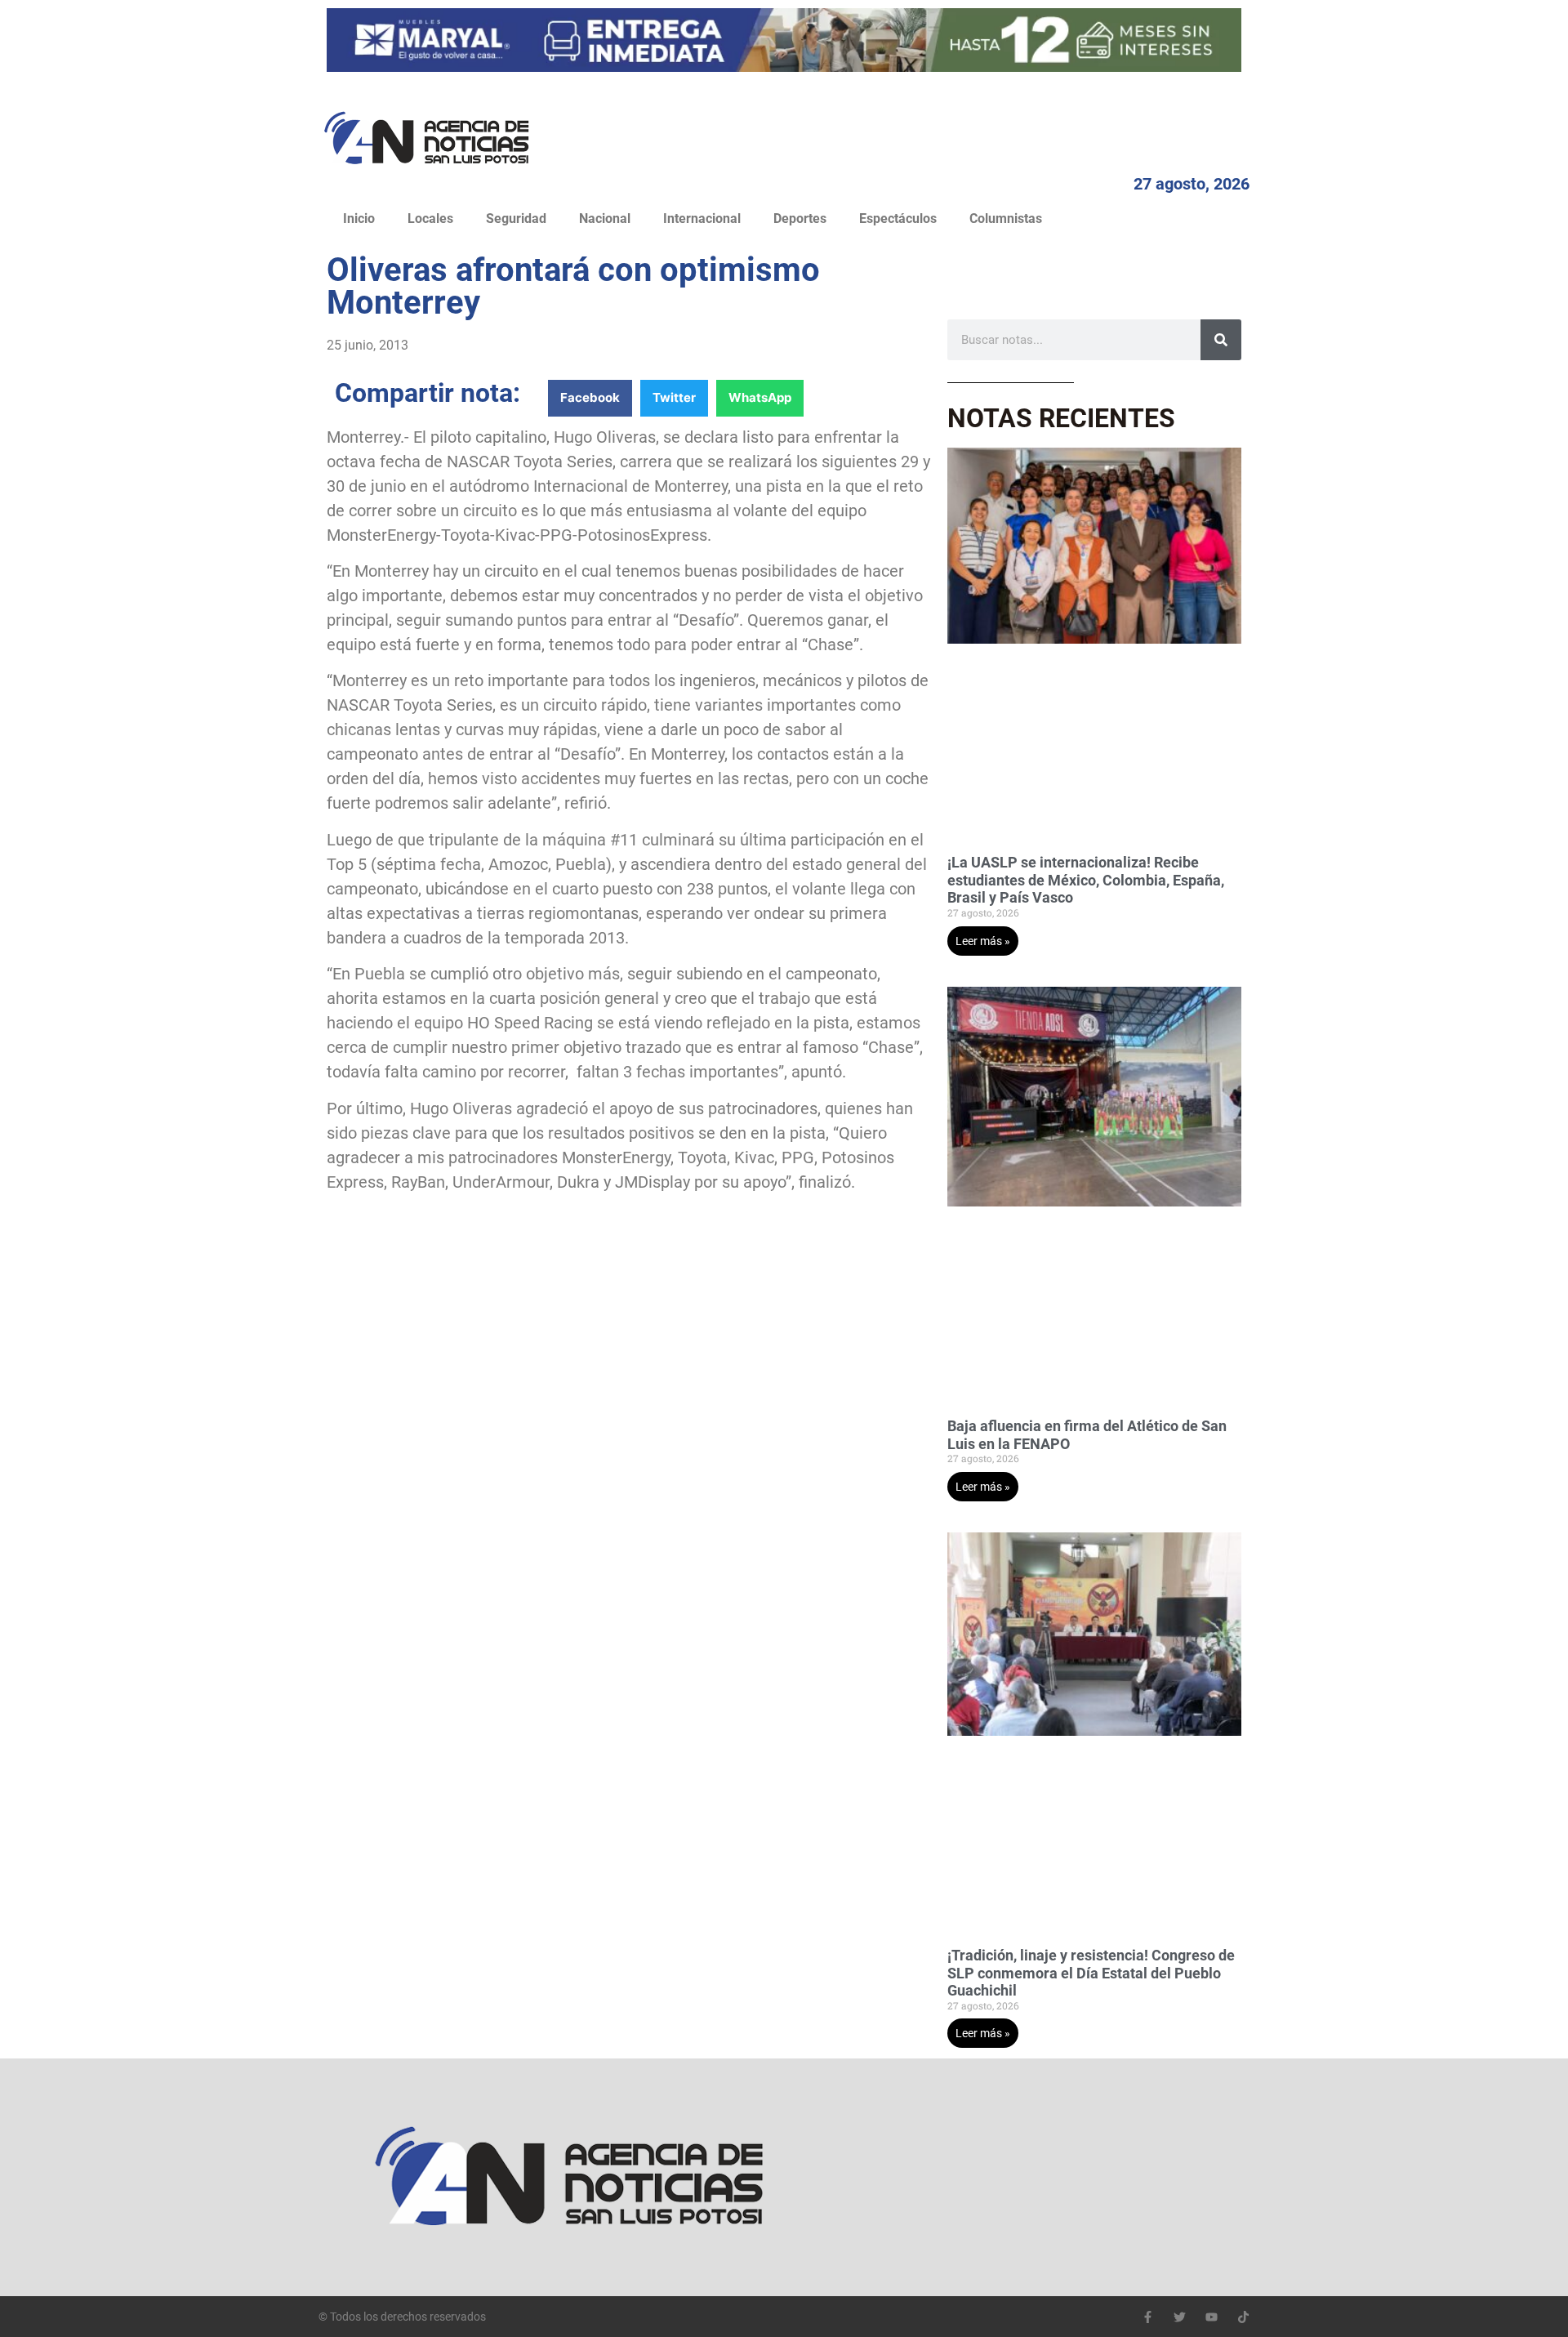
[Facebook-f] (1148, 2317)
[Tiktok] (1243, 2317)
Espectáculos (898, 219)
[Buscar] (1221, 340)
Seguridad (516, 219)
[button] (590, 398)
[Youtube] (1212, 2317)
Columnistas (1006, 219)
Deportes (800, 219)
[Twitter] (1180, 2317)
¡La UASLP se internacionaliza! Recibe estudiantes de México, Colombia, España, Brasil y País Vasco (1086, 880)
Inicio (359, 219)
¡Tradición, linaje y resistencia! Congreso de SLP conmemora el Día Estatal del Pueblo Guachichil (1091, 1973)
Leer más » (983, 941)
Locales (430, 219)
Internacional (702, 219)
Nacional (605, 219)
